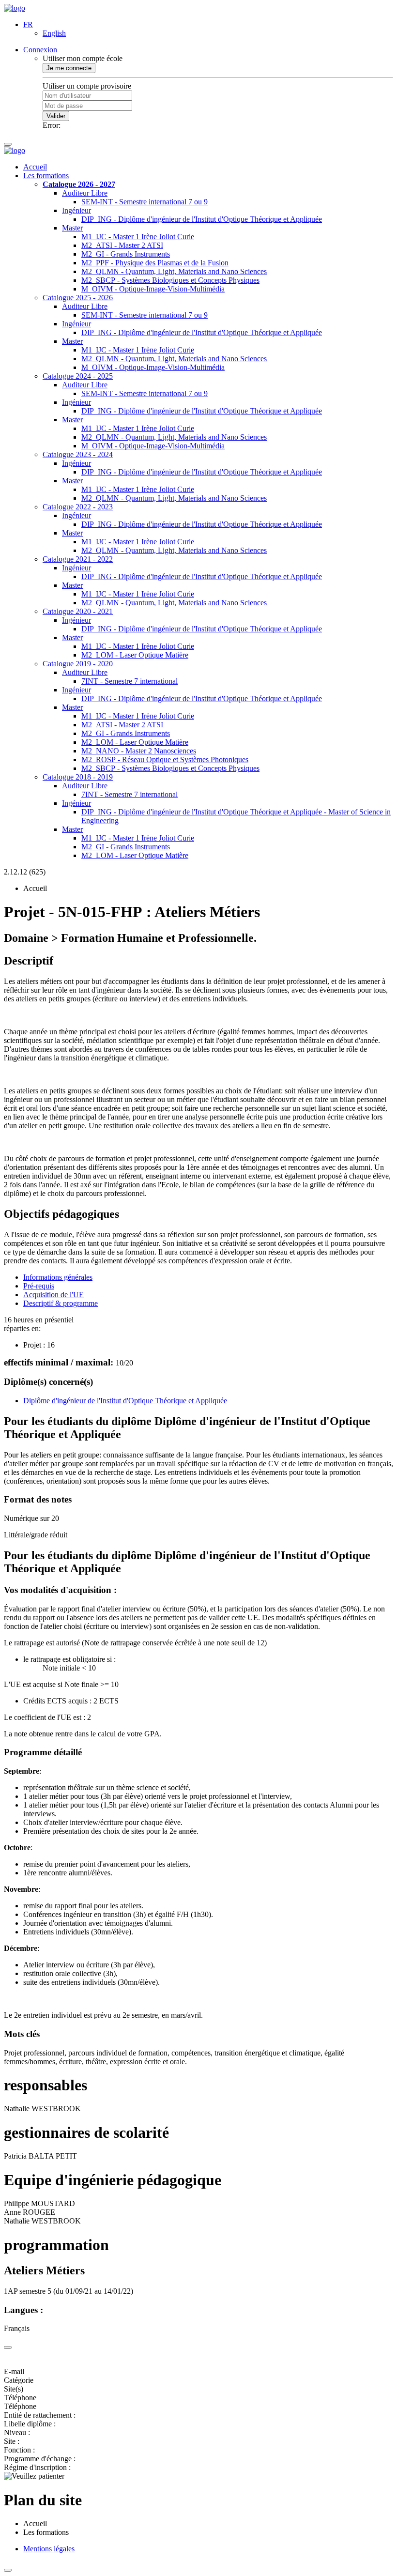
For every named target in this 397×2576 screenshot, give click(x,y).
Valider (56, 116)
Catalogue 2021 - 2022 (78, 559)
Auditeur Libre (85, 193)
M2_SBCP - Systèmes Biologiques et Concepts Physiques (170, 280)
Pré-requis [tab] (39, 1286)
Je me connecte (69, 68)
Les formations (46, 176)
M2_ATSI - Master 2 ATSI (122, 245)
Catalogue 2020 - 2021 (78, 611)
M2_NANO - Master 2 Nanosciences (139, 751)
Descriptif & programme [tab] (61, 1303)
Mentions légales (49, 2549)
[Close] (8, 2347)
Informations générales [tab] (58, 1277)
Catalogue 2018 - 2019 (78, 777)
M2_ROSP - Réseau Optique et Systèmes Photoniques (165, 759)
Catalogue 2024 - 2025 (78, 376)
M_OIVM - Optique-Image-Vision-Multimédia (153, 289)
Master (72, 228)
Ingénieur (76, 210)
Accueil (35, 167)
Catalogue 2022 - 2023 (78, 507)
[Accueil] (15, 8)
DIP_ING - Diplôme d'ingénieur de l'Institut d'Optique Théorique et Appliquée (202, 219)
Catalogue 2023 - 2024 (78, 454)
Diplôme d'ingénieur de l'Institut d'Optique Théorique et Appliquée (125, 1401)
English (54, 33)
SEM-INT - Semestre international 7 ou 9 (145, 202)
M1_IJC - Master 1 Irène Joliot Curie (138, 237)
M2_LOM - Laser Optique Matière (135, 655)
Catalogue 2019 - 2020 (78, 664)
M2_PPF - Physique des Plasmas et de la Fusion (155, 263)
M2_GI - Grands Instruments (126, 254)
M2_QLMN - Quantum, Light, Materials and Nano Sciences (174, 271)
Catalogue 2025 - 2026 (78, 298)
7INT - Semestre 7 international (130, 681)
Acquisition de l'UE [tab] (53, 1295)
